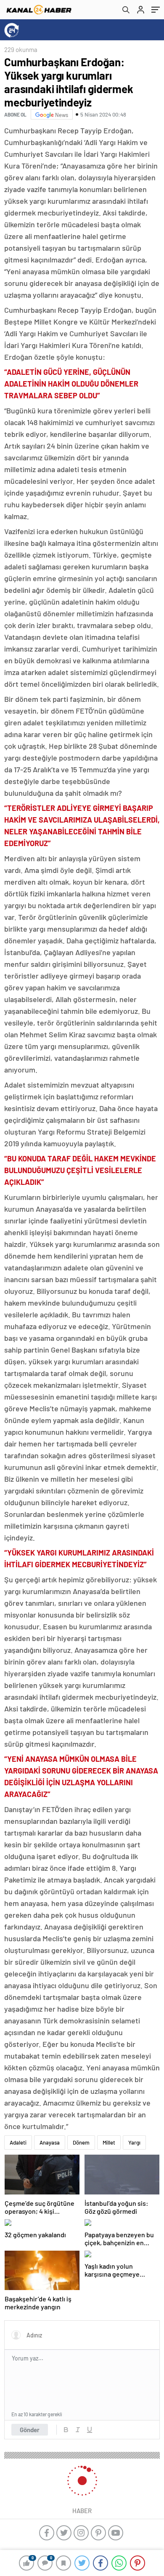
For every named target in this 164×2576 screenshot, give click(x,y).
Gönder (30, 2430)
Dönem (81, 2142)
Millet (109, 2142)
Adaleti (18, 2142)
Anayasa (50, 2142)
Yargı (134, 2142)
